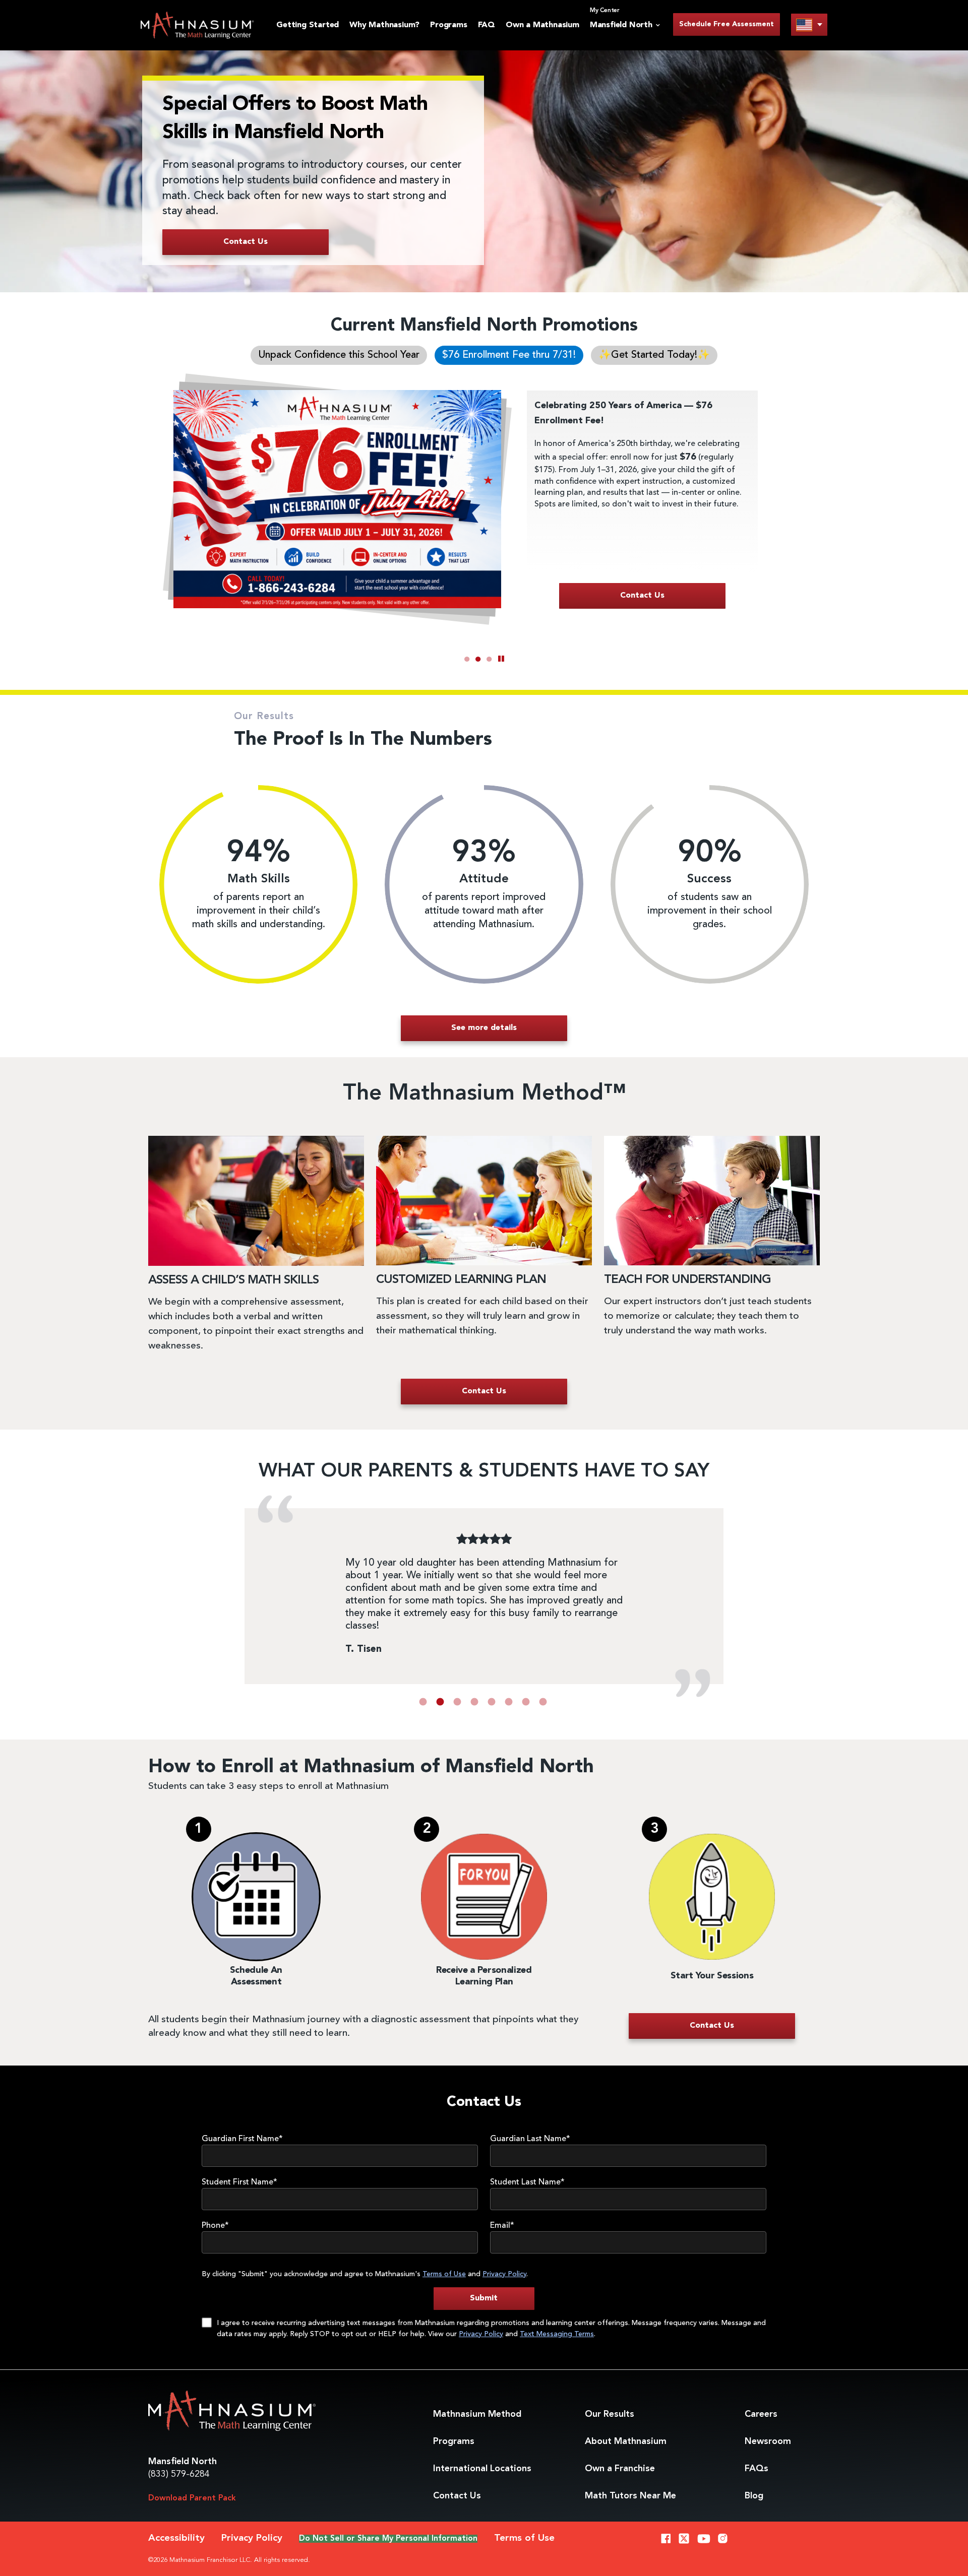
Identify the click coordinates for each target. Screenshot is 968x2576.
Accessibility (176, 2538)
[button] (423, 1702)
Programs (448, 25)
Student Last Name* (527, 2182)
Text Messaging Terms (557, 2334)
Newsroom (768, 2441)
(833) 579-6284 (179, 2474)
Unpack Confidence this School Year (339, 355)
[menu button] (809, 24)
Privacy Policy (504, 2274)
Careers (761, 2414)
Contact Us (457, 2496)
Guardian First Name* (242, 2139)
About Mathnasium (626, 2441)
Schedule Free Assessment (727, 24)
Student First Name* (239, 2182)
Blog (754, 2496)
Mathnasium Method (477, 2414)
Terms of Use (444, 2274)
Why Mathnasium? (384, 25)
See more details (484, 1028)
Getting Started (308, 25)
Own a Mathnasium (542, 25)
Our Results (610, 2414)
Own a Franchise (620, 2469)
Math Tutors (630, 2496)
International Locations (482, 2469)
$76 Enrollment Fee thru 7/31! (509, 355)
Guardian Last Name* (530, 2139)
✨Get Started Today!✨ (654, 355)
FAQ (487, 25)
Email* (502, 2226)
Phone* (215, 2226)
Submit (484, 2298)
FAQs (757, 2469)
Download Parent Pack (192, 2498)
